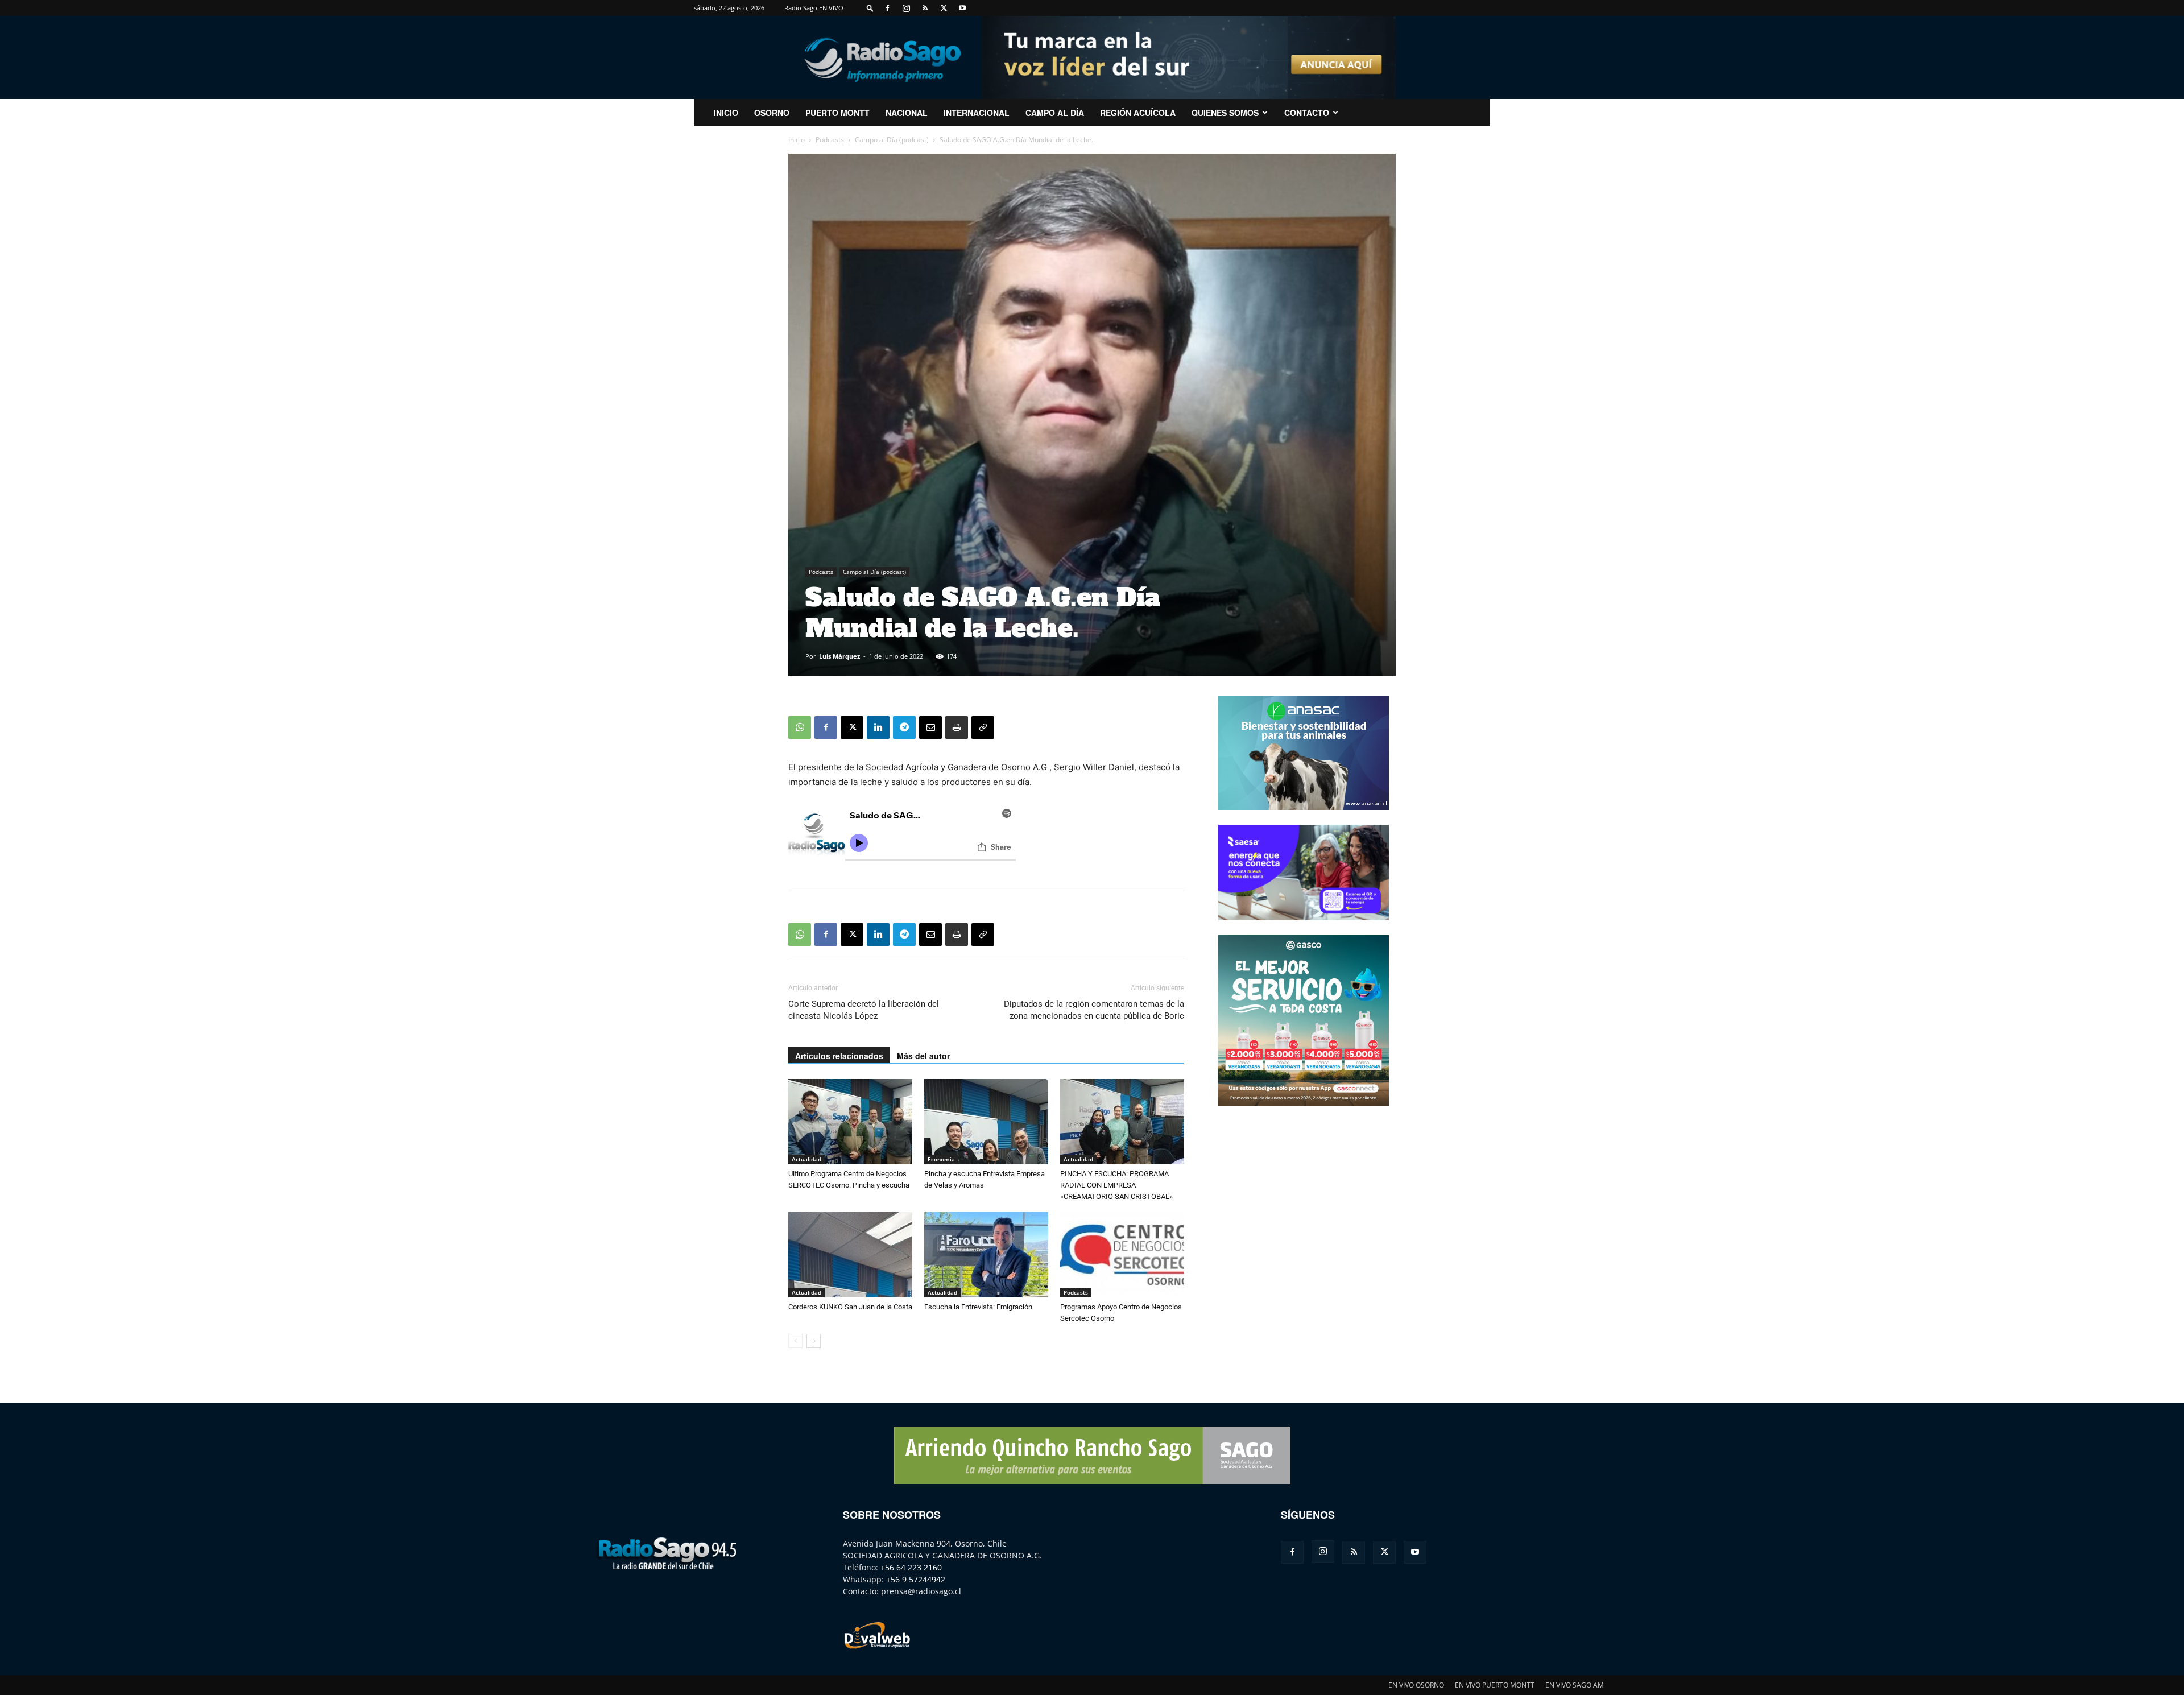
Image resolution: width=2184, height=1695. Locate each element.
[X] (944, 8)
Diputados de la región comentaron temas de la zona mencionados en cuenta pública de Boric (1094, 1010)
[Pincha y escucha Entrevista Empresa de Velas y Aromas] (986, 1122)
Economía (941, 1159)
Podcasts (830, 140)
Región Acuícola (1138, 113)
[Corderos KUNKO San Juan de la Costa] (850, 1255)
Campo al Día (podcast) (892, 140)
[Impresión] (957, 727)
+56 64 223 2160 (911, 1567)
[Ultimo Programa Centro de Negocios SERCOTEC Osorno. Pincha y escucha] (850, 1122)
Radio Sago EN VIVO (814, 8)
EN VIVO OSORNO (1416, 1685)
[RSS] (925, 8)
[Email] (930, 727)
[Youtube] (962, 8)
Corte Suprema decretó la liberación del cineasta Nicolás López (864, 1010)
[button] (870, 8)
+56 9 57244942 (916, 1579)
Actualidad (806, 1159)
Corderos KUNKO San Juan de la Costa (850, 1307)
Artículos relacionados (839, 1056)
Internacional (977, 113)
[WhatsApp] (800, 727)
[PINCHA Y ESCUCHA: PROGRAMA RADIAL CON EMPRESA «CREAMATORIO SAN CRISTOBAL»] (1122, 1122)
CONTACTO (1307, 113)
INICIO (726, 113)
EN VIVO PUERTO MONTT (1495, 1685)
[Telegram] (904, 727)
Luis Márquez (839, 656)
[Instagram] (906, 8)
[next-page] (814, 1341)
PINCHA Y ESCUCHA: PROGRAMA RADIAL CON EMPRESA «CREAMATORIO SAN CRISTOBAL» (1116, 1185)
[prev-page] (795, 1341)
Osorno (772, 113)
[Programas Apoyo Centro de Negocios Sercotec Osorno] (1122, 1255)
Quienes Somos (1225, 113)
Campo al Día (1055, 113)
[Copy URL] (983, 727)
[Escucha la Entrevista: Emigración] (986, 1255)
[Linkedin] (878, 727)
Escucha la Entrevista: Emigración (978, 1307)
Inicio (797, 140)
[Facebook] (887, 8)
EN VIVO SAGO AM (1575, 1685)
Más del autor (923, 1056)
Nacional (907, 113)
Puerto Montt (837, 113)
